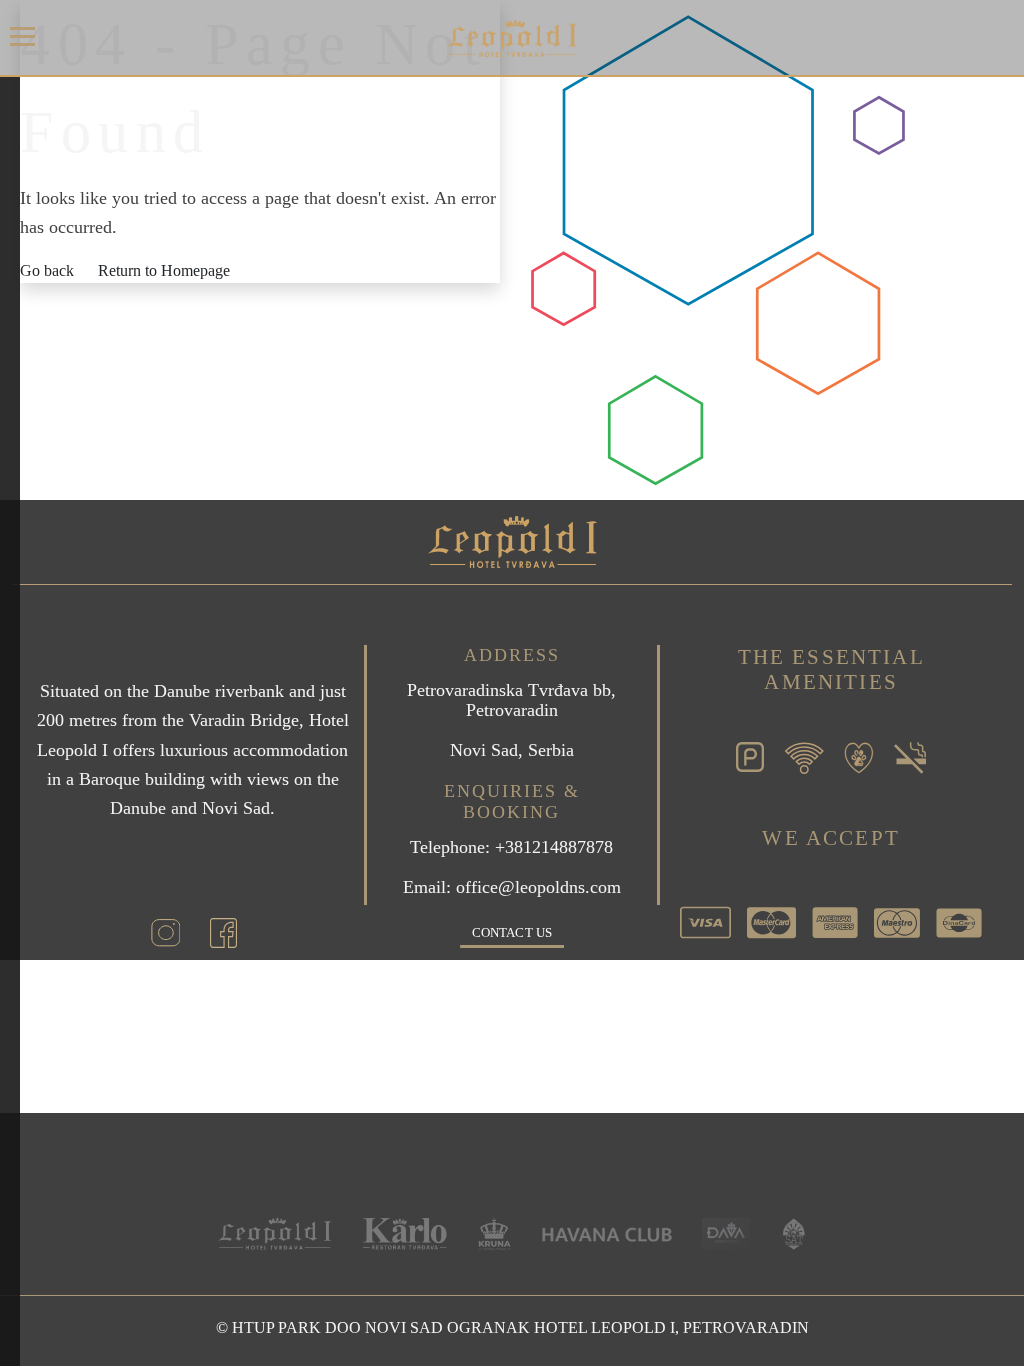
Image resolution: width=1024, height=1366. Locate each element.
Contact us (512, 932)
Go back (47, 270)
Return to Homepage (164, 270)
